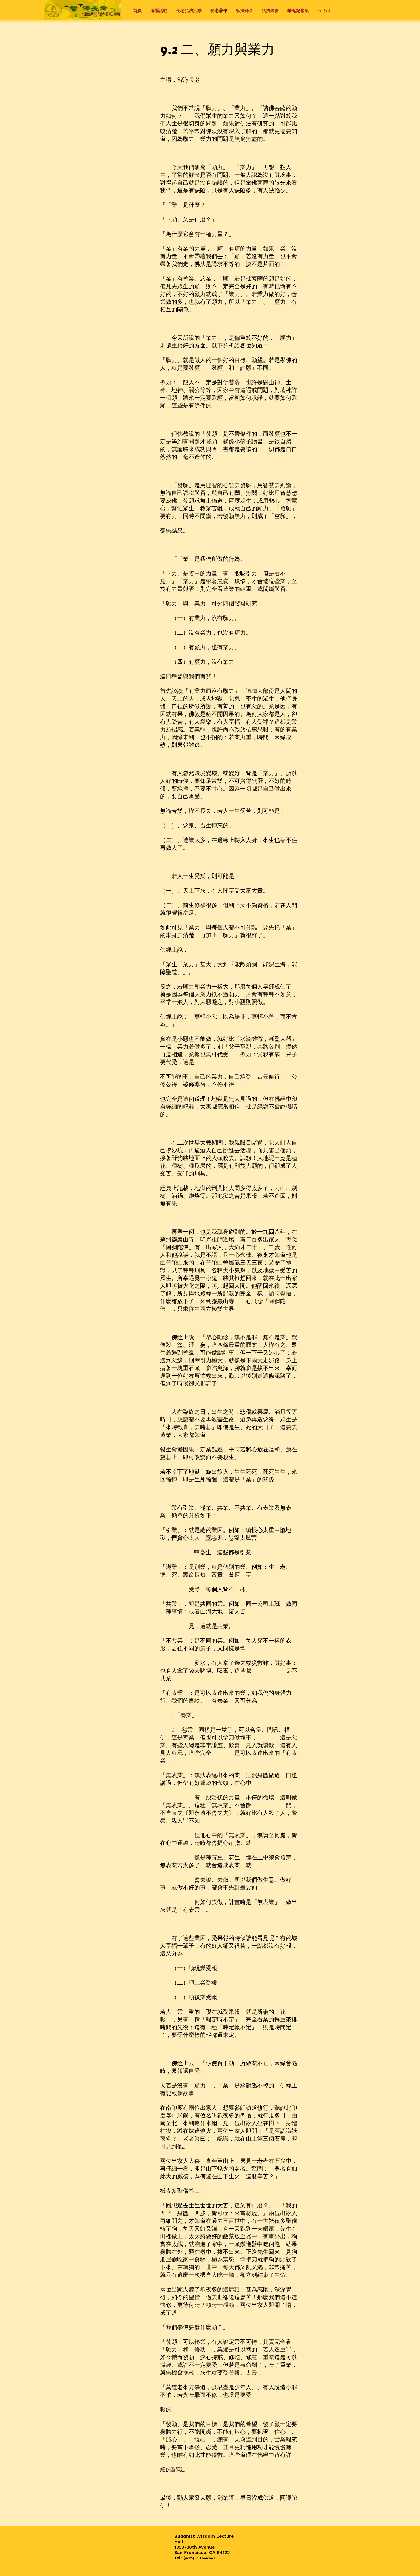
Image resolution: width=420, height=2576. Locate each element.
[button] (159, 11)
